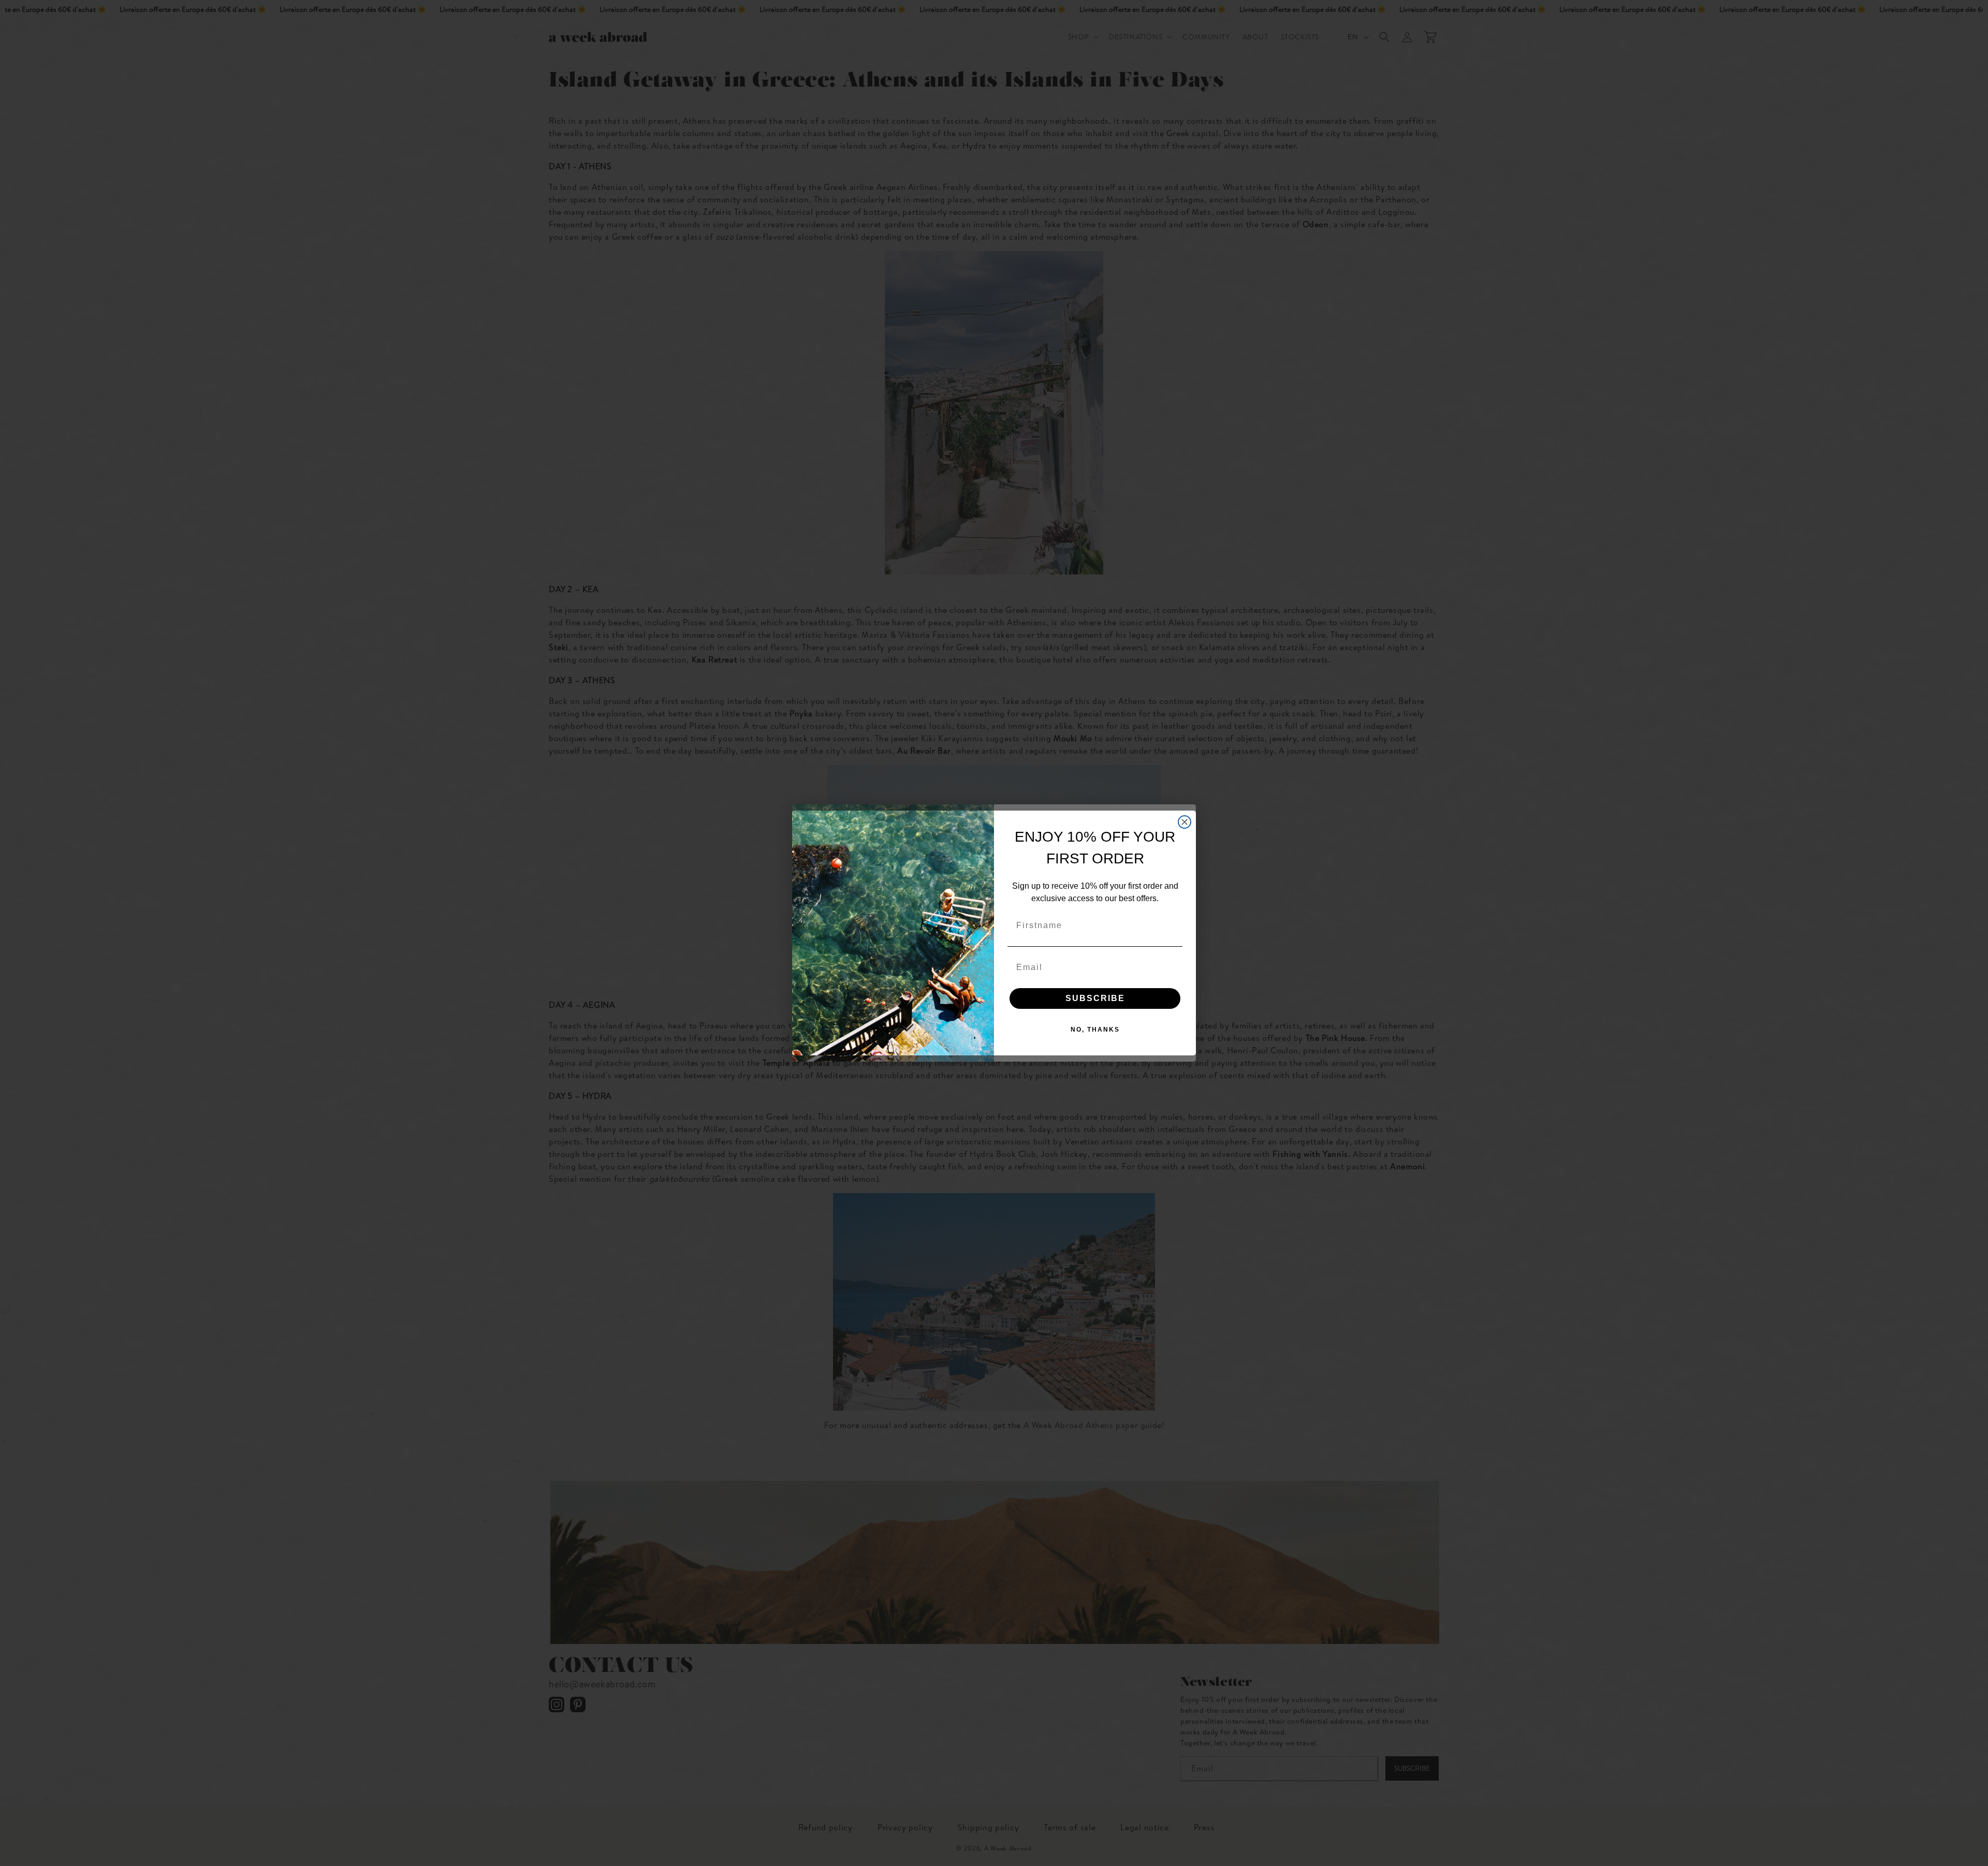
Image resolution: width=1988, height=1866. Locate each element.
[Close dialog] (1185, 822)
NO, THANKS (1095, 1030)
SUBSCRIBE (1095, 998)
